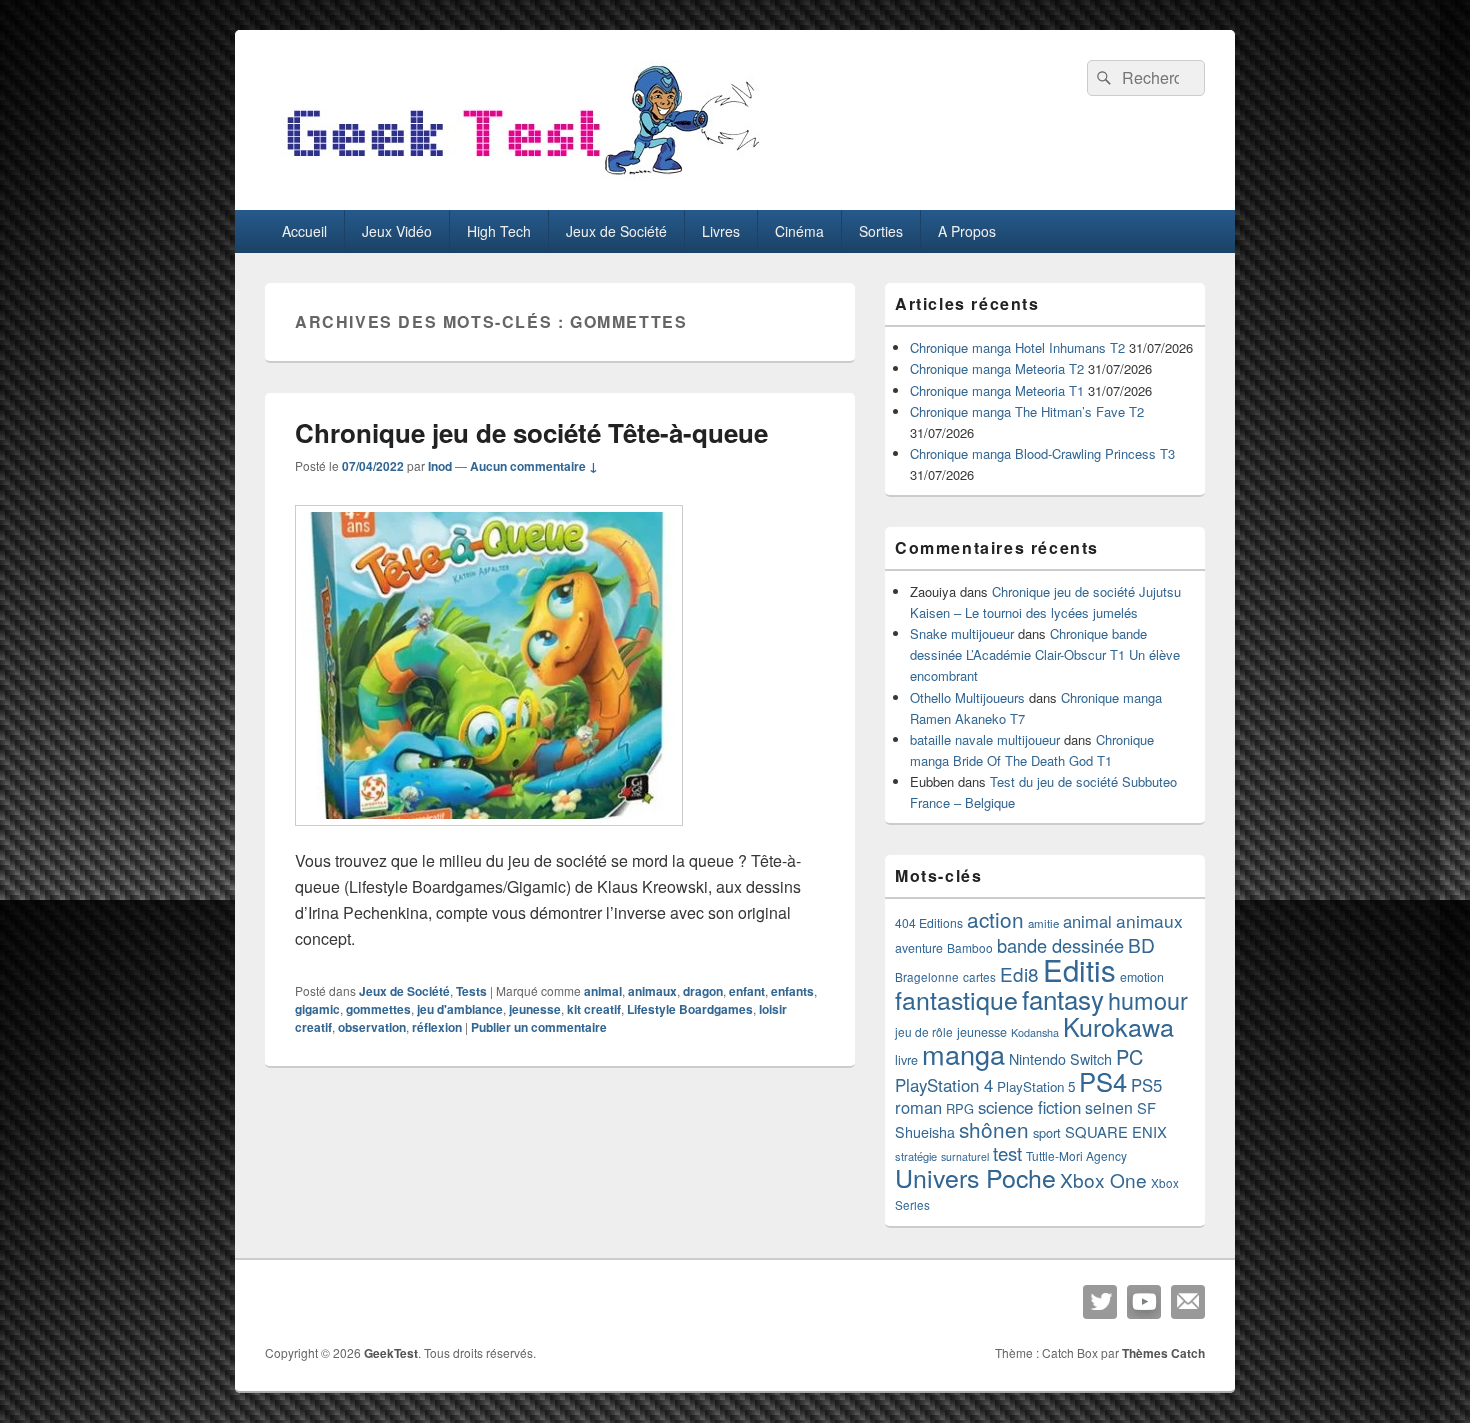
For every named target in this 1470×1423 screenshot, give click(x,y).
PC (1129, 1056)
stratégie (916, 1156)
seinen (1109, 1107)
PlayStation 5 (1036, 1086)
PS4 (1103, 1081)
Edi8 (1019, 973)
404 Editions (929, 922)
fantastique (956, 999)
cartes (979, 977)
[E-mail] (1188, 1302)
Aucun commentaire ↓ (534, 466)
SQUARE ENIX (1116, 1131)
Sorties (881, 231)
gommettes (378, 1009)
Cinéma (799, 231)
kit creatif (594, 1009)
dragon (703, 991)
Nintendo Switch (1060, 1059)
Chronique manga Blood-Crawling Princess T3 (1042, 453)
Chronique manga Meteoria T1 (997, 390)
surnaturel (965, 1156)
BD (1141, 944)
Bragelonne (927, 977)
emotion (1142, 977)
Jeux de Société (616, 231)
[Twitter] (1100, 1302)
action (995, 919)
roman (918, 1107)
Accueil (304, 231)
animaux (652, 991)
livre (906, 1060)
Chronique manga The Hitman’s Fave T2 (1027, 411)
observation (372, 1027)
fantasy (1063, 998)
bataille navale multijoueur (985, 739)
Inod (440, 466)
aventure (919, 948)
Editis (1079, 969)
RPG (960, 1108)
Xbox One (1103, 1179)
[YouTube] (1144, 1302)
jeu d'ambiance (460, 1009)
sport (1047, 1132)
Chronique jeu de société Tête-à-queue (531, 432)
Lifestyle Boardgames (690, 1009)
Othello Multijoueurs (967, 697)
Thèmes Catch (1163, 1353)
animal (603, 991)
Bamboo (970, 947)
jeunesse (535, 1009)
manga (963, 1053)
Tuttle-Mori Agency (1076, 1155)
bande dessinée (1060, 945)
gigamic (317, 1009)
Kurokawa (1118, 1026)
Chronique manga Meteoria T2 (997, 368)
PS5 (1146, 1085)
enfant (747, 991)
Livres (721, 231)
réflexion (437, 1027)
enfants (792, 991)
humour (1148, 1000)
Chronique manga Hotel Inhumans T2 (1017, 347)
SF (1146, 1107)
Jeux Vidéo (397, 231)
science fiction (1029, 1107)
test (1007, 1153)
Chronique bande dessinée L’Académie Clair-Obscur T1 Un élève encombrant (1045, 654)
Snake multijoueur (962, 633)
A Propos (967, 231)
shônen (994, 1129)
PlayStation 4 (944, 1085)
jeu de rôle (924, 1031)
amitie (1043, 923)
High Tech (499, 231)
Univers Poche (975, 1177)
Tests (471, 991)
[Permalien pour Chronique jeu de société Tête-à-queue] (489, 835)
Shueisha (925, 1132)
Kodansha (1035, 1032)
